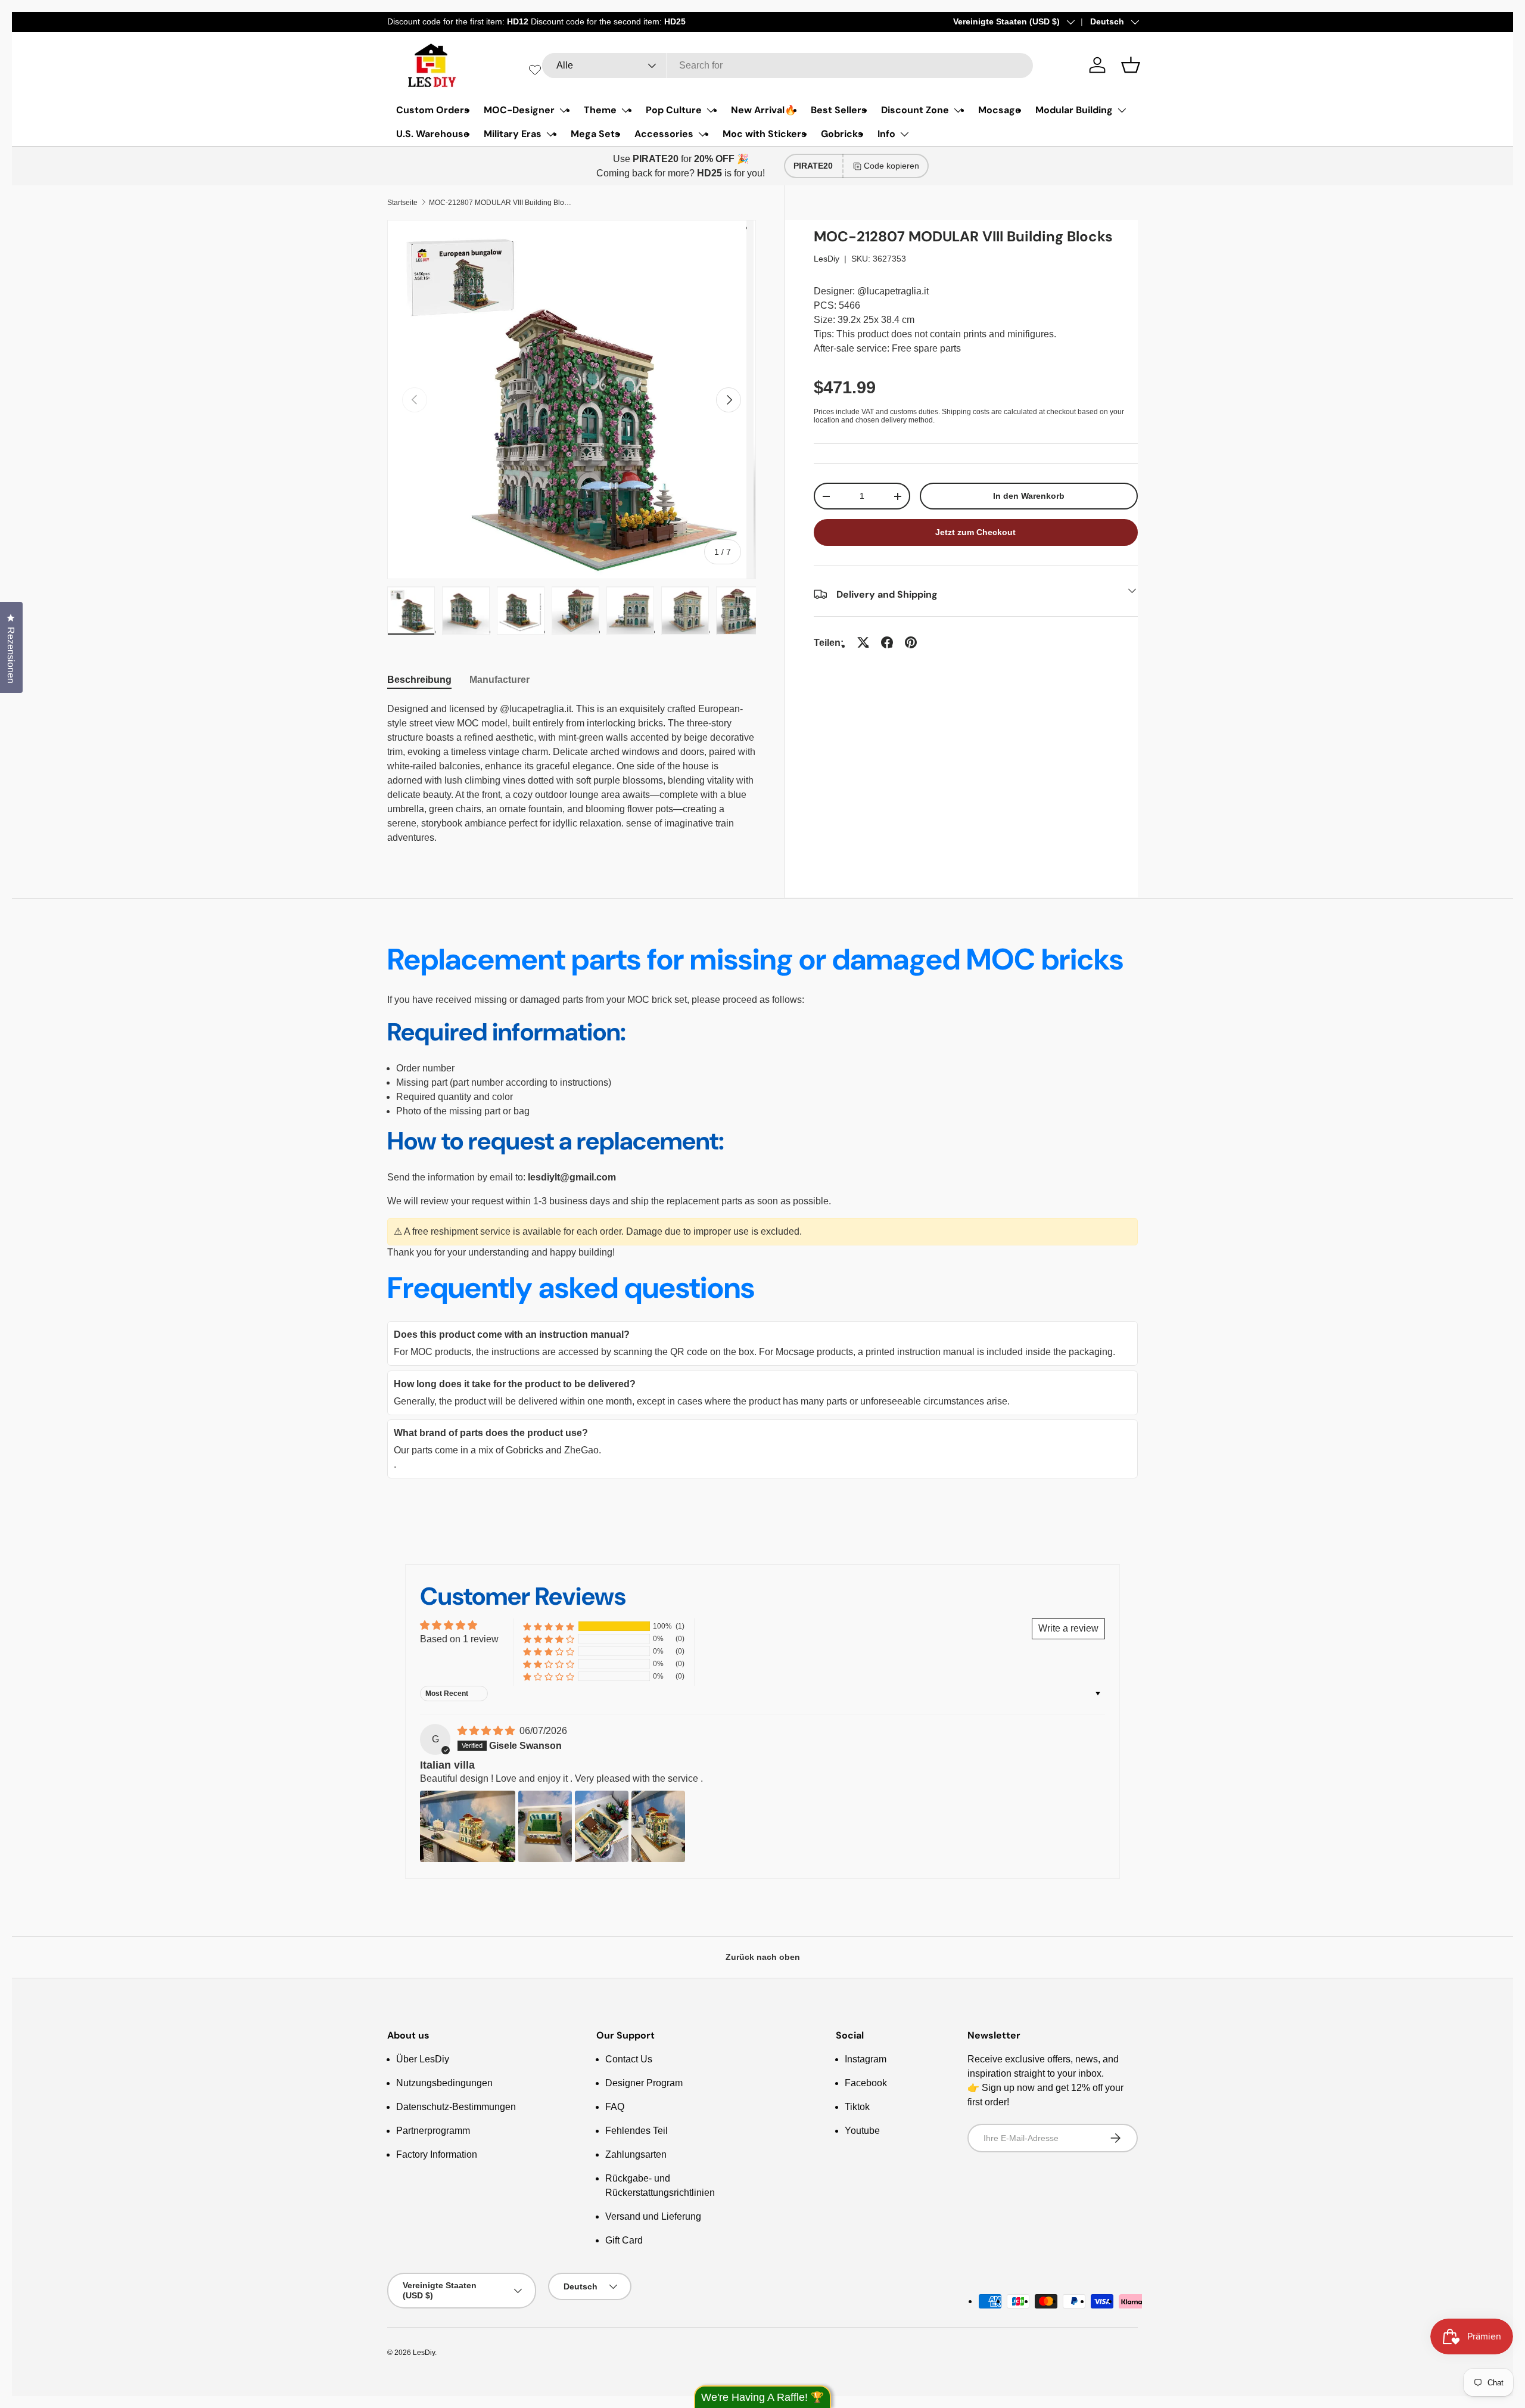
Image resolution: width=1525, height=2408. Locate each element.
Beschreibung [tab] (419, 680)
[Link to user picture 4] (658, 1826)
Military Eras (513, 134)
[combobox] (788, 66)
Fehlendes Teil (637, 2131)
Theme (600, 110)
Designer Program (644, 2083)
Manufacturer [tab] (499, 680)
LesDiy (827, 259)
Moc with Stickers (765, 134)
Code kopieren (891, 166)
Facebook (866, 2083)
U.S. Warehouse (433, 134)
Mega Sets (595, 134)
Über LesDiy (423, 2059)
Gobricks (842, 134)
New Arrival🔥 (764, 110)
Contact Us (629, 2059)
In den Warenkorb (1029, 496)
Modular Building (1074, 110)
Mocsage (1000, 110)
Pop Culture (674, 110)
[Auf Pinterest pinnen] (911, 642)
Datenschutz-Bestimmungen (456, 2107)
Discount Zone (915, 110)
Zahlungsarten (636, 2154)
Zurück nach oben (763, 1957)
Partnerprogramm (433, 2131)
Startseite (402, 203)
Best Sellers (839, 110)
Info (886, 134)
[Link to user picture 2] (545, 1826)
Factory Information (437, 2154)
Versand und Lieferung (653, 2216)
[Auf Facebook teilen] (887, 642)
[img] (487, 1731)
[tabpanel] (572, 773)
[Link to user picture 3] (602, 1826)
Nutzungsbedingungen (444, 2083)
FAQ (615, 2107)
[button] (1131, 65)
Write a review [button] (1068, 1628)
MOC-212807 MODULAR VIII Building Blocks (500, 203)
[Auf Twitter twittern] (863, 642)
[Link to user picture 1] (468, 1826)
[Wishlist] (535, 70)
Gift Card (624, 2240)
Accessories (664, 134)
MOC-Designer (519, 110)
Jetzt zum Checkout (975, 532)
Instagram (866, 2059)
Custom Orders (433, 110)
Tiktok (857, 2107)
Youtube (862, 2131)
